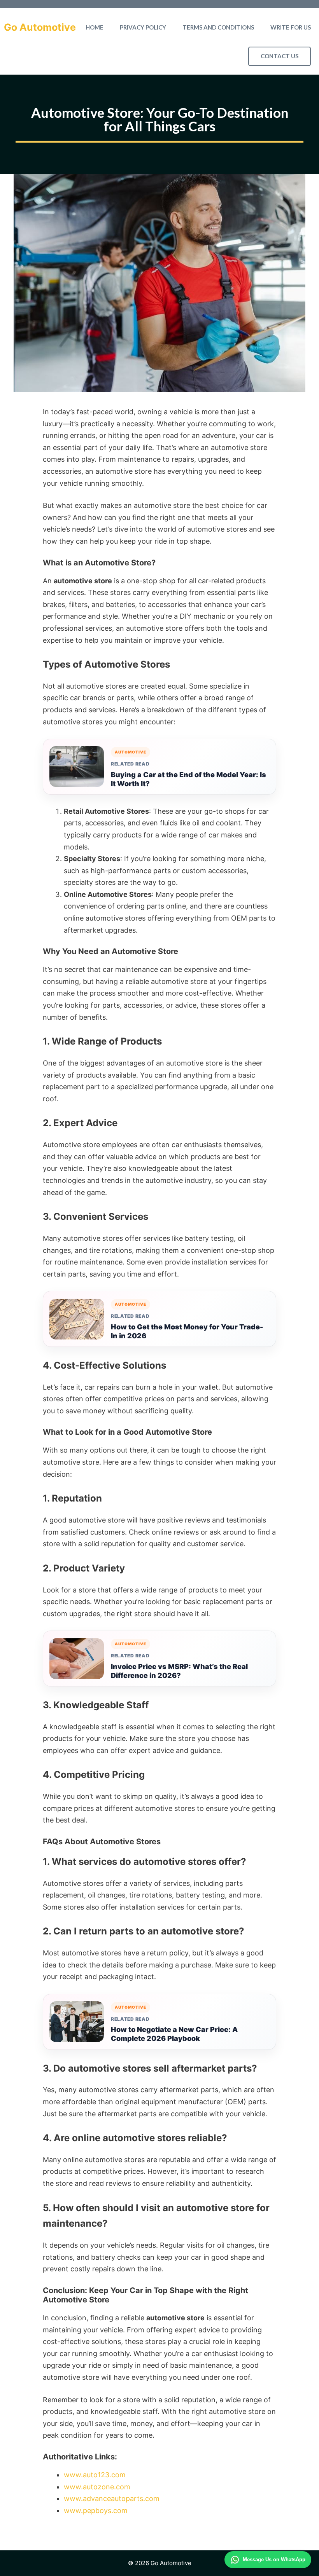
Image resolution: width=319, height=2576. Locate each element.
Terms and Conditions (218, 27)
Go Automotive (40, 27)
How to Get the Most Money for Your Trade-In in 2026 (187, 1331)
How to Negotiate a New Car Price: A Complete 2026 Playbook (174, 2034)
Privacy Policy (143, 27)
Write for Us (291, 27)
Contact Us (280, 56)
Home (95, 27)
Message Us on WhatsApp (274, 2559)
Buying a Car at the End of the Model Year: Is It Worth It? (188, 779)
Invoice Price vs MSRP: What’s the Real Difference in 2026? (179, 1671)
